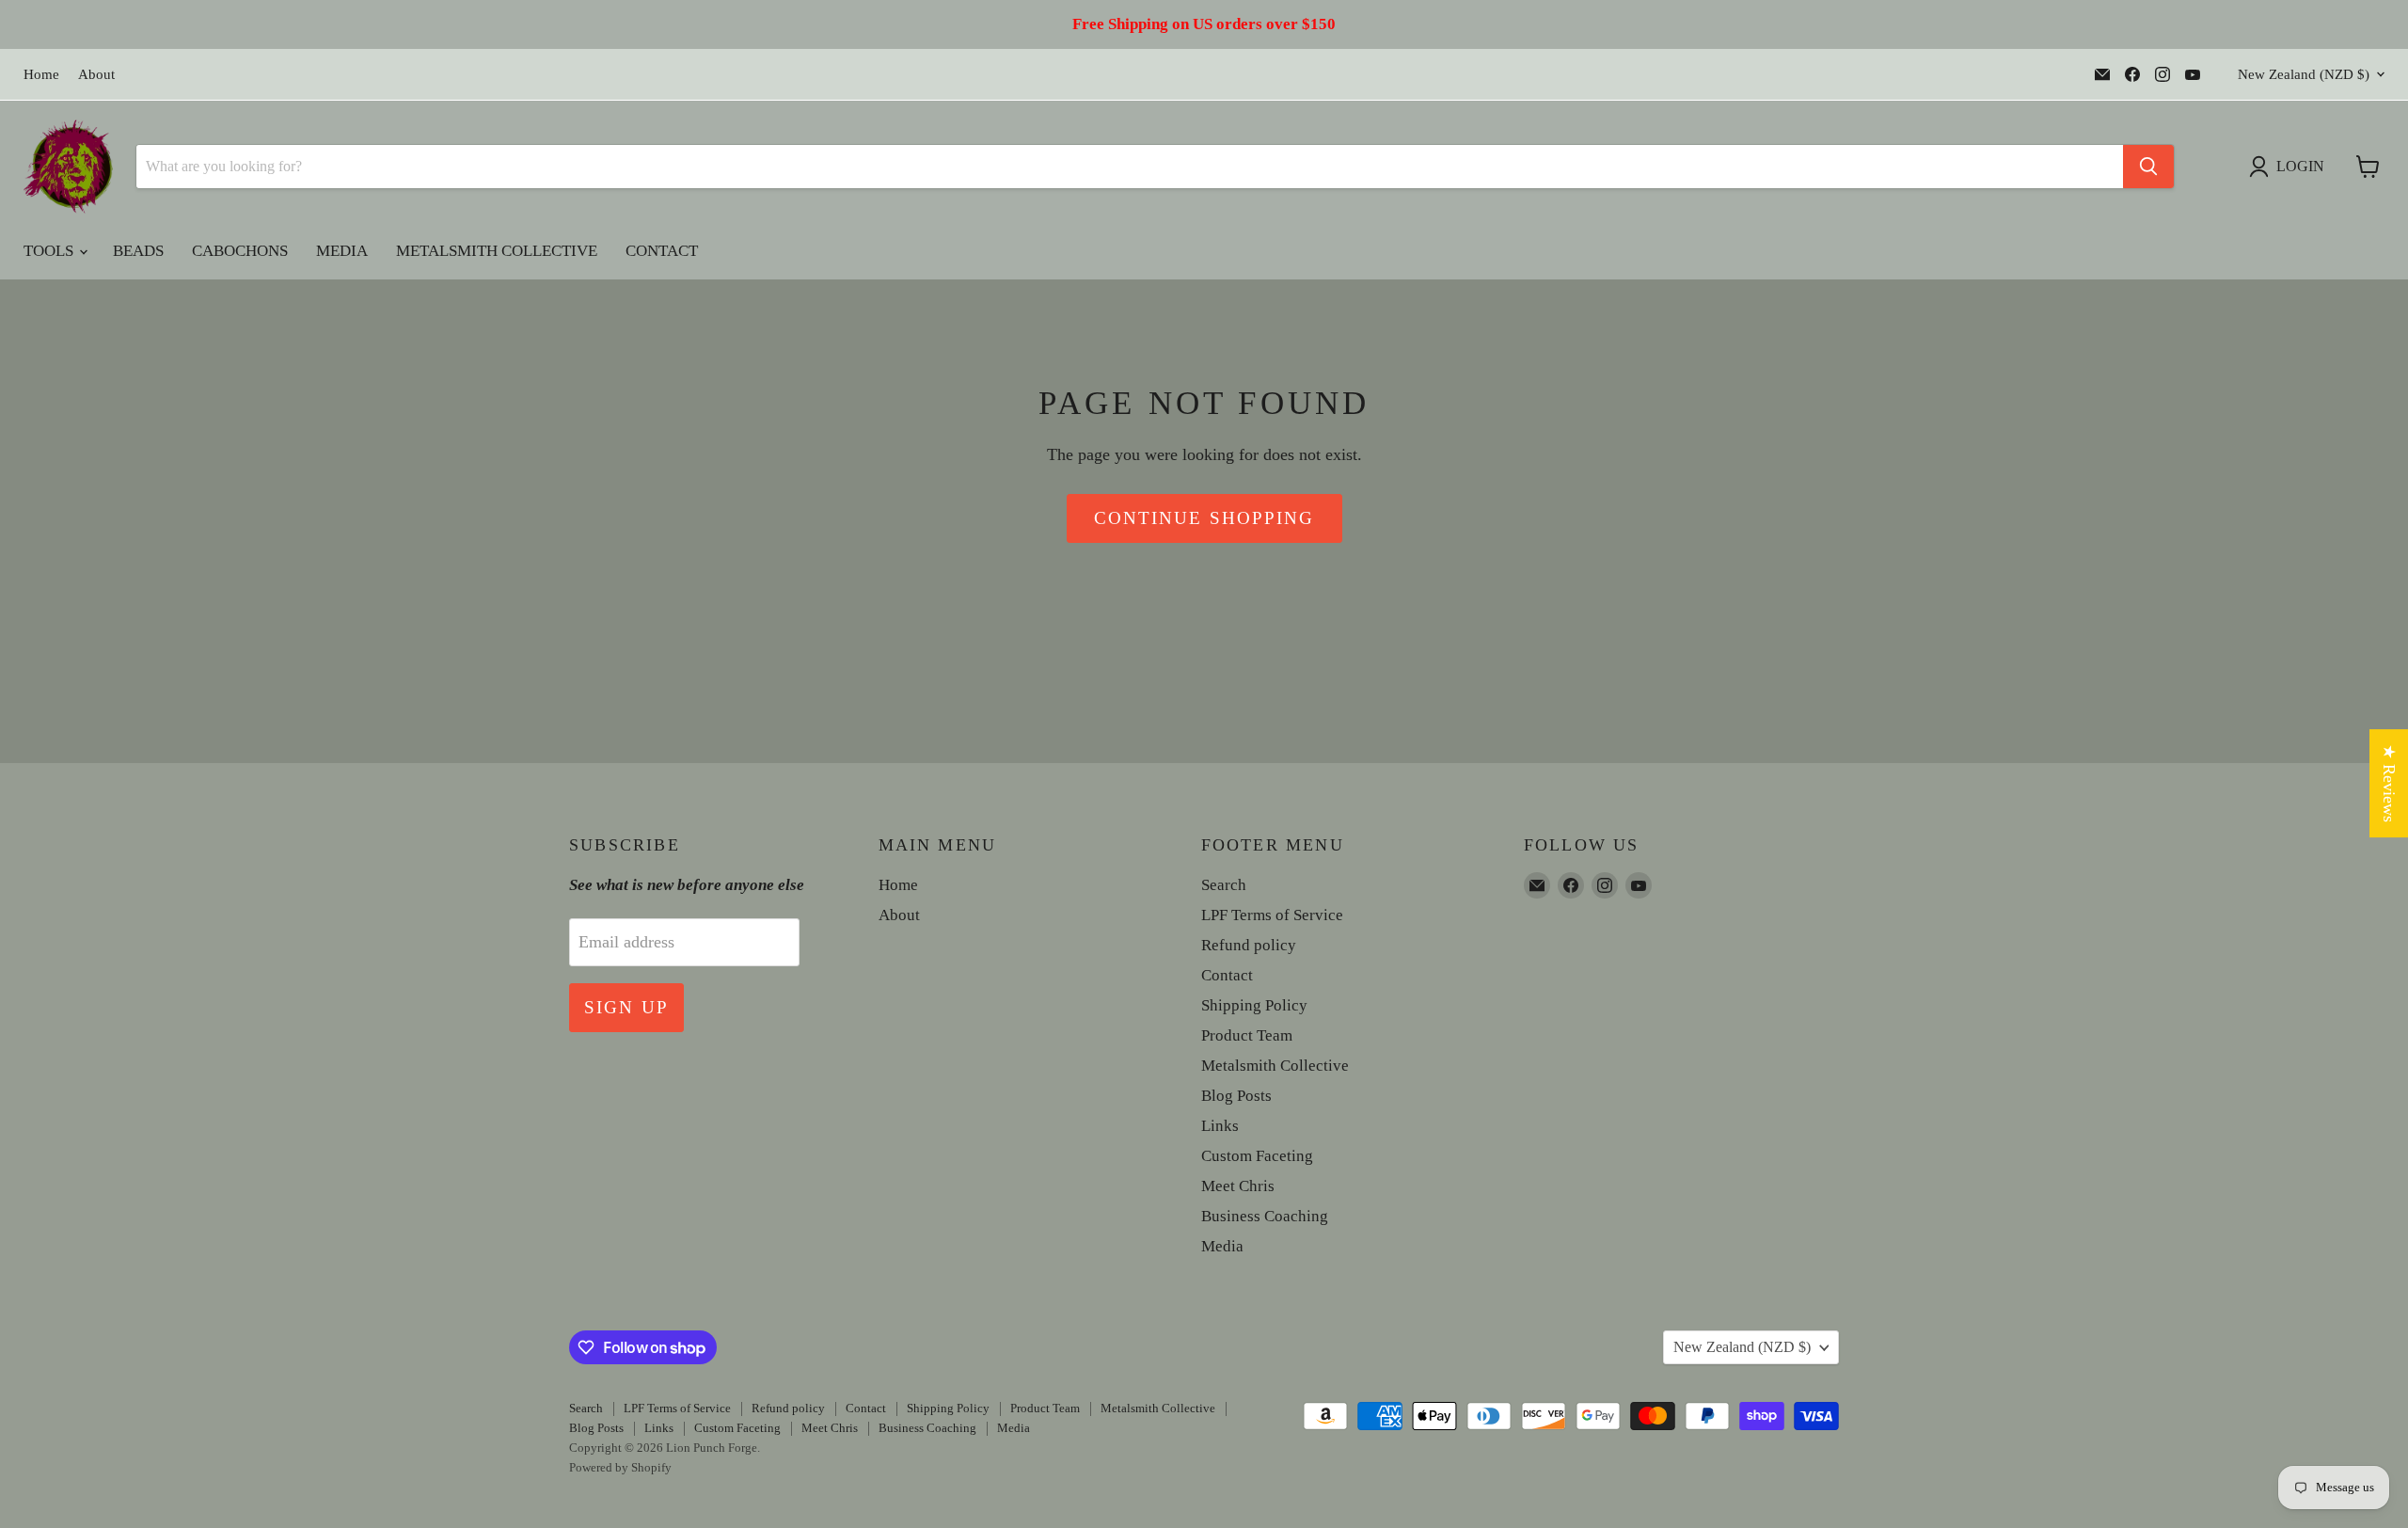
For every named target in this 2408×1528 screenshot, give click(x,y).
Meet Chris (1238, 1186)
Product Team (1247, 1035)
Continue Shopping (1204, 518)
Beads (138, 251)
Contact (662, 251)
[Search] (2148, 167)
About (96, 74)
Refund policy (1249, 945)
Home (41, 74)
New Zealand (2304, 74)
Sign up (626, 1007)
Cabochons (240, 251)
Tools (50, 251)
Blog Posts (1236, 1096)
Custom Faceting (1257, 1156)
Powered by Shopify (620, 1467)
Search (1224, 885)
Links (1220, 1126)
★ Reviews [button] (2389, 783)
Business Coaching (1265, 1216)
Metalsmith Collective (497, 251)
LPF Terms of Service (1272, 915)
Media (342, 251)
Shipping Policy (1254, 1005)
